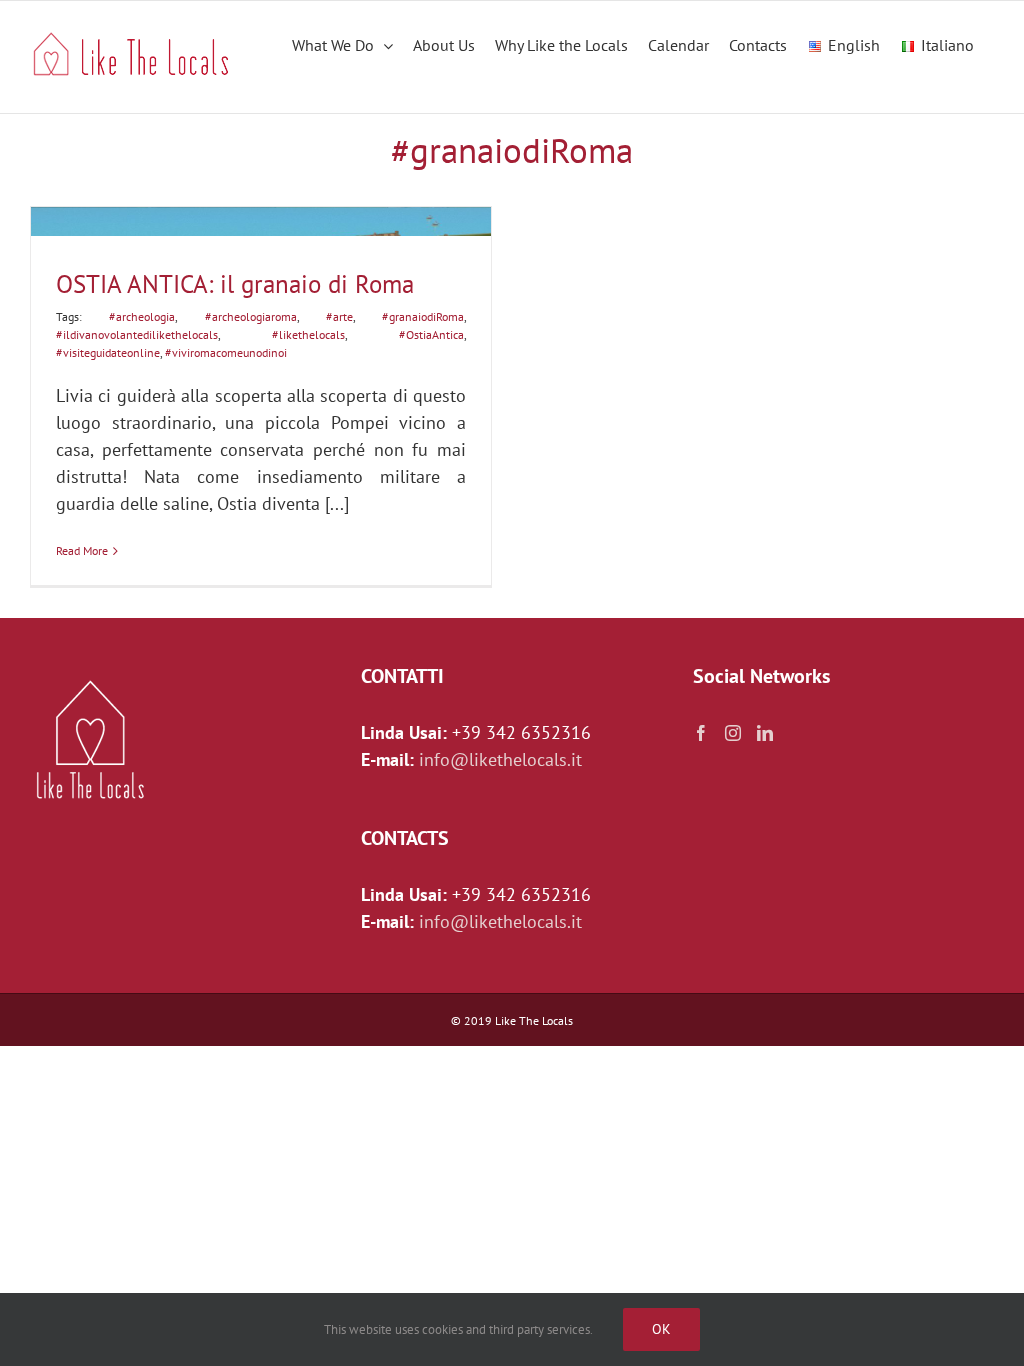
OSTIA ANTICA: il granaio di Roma (235, 284)
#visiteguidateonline (108, 352)
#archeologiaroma (251, 316)
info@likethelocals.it (500, 759)
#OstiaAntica (431, 334)
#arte (339, 316)
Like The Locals (534, 1020)
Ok (661, 1329)
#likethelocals (308, 334)
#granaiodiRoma (423, 316)
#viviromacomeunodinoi (226, 352)
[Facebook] (701, 733)
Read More (82, 550)
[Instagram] (733, 733)
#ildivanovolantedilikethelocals (137, 334)
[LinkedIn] (765, 733)
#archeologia (142, 316)
